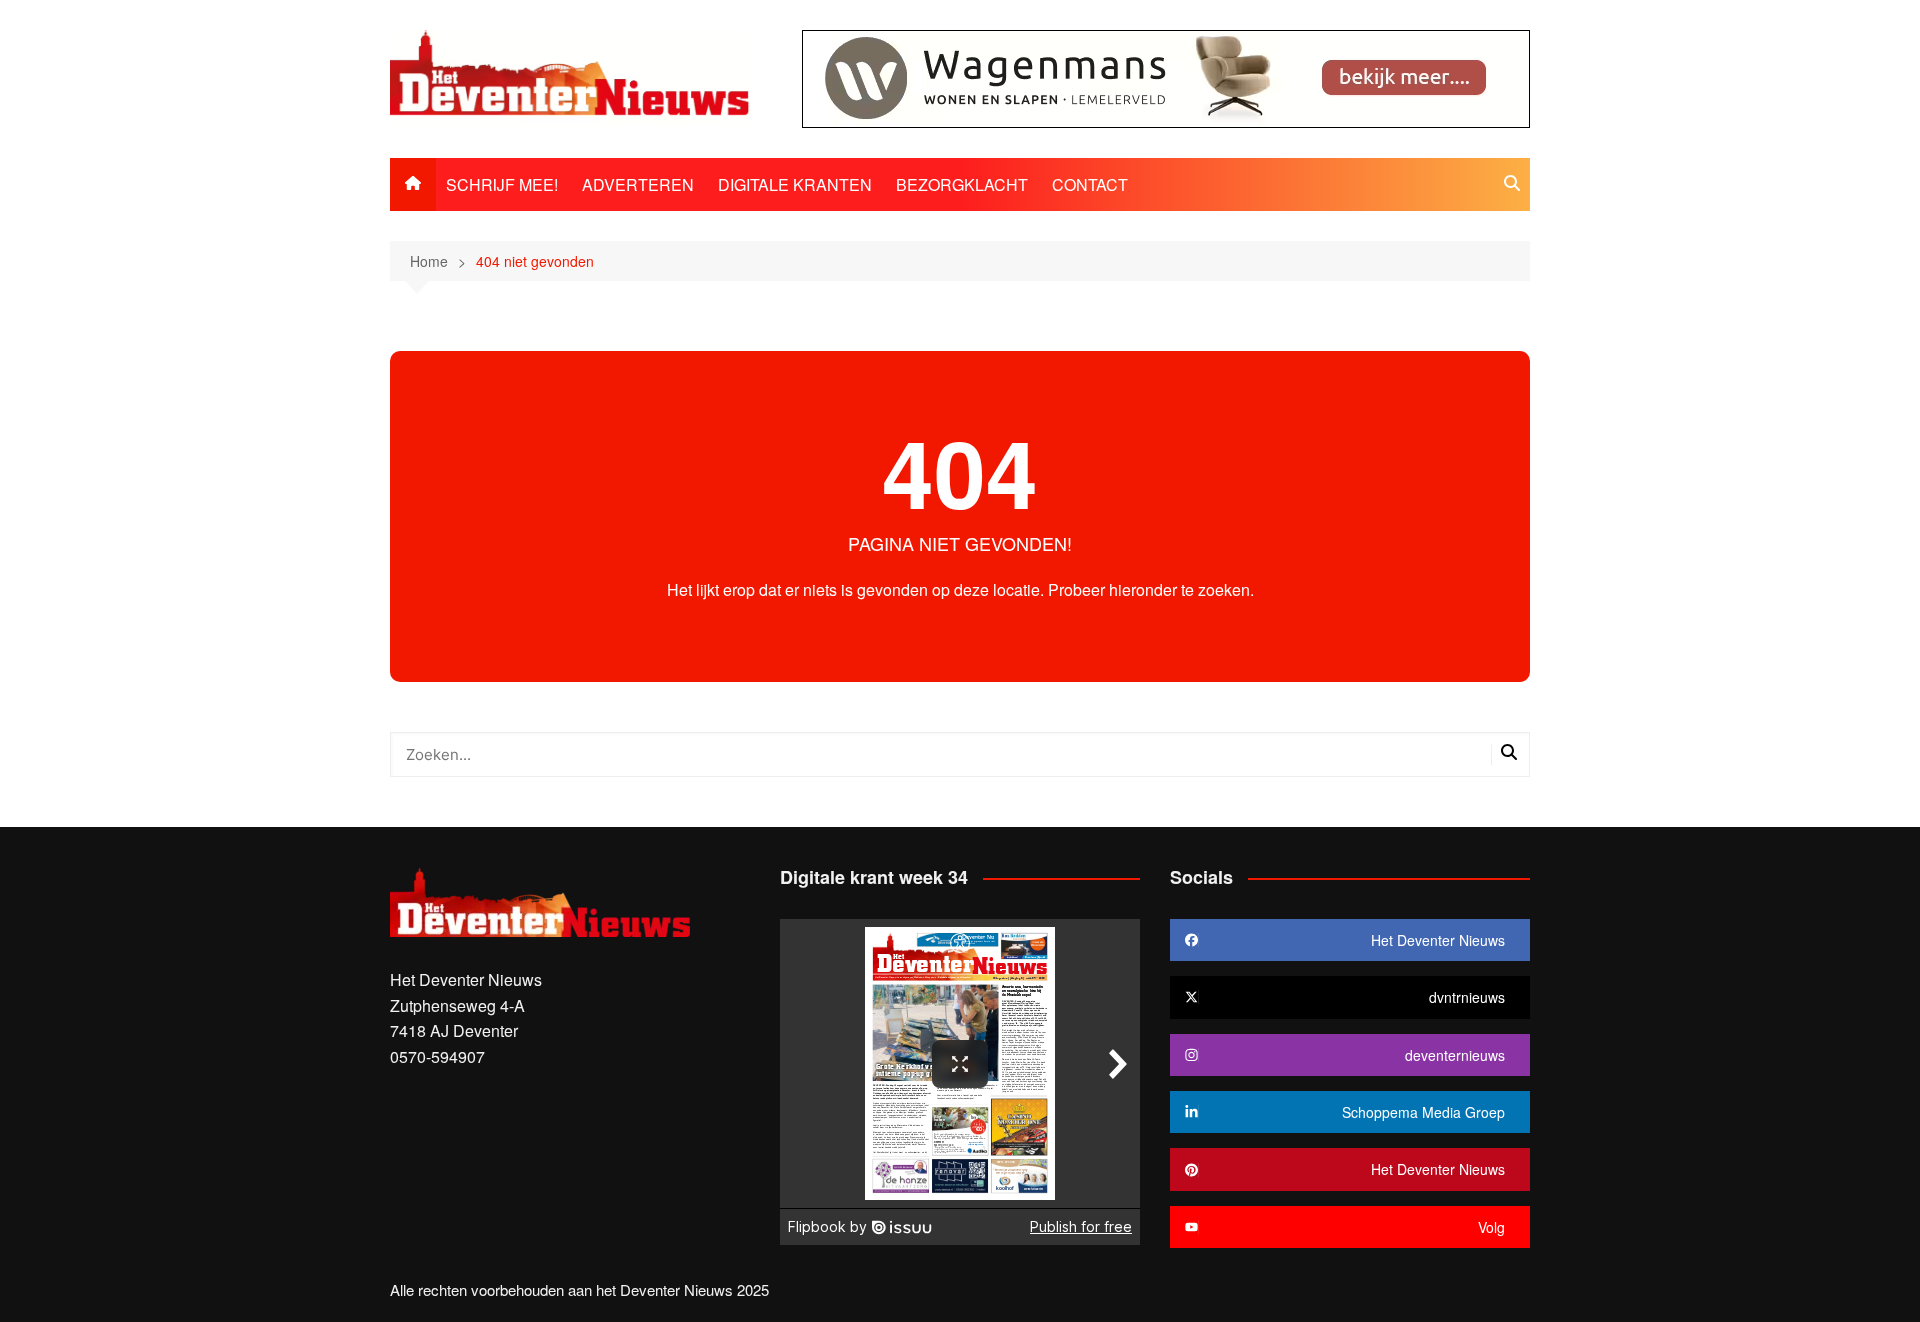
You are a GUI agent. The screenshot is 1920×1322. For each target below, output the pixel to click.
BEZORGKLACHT (962, 184)
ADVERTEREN (638, 184)
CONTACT (1090, 184)
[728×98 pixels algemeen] (1166, 76)
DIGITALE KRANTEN (795, 184)
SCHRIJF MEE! (502, 184)
